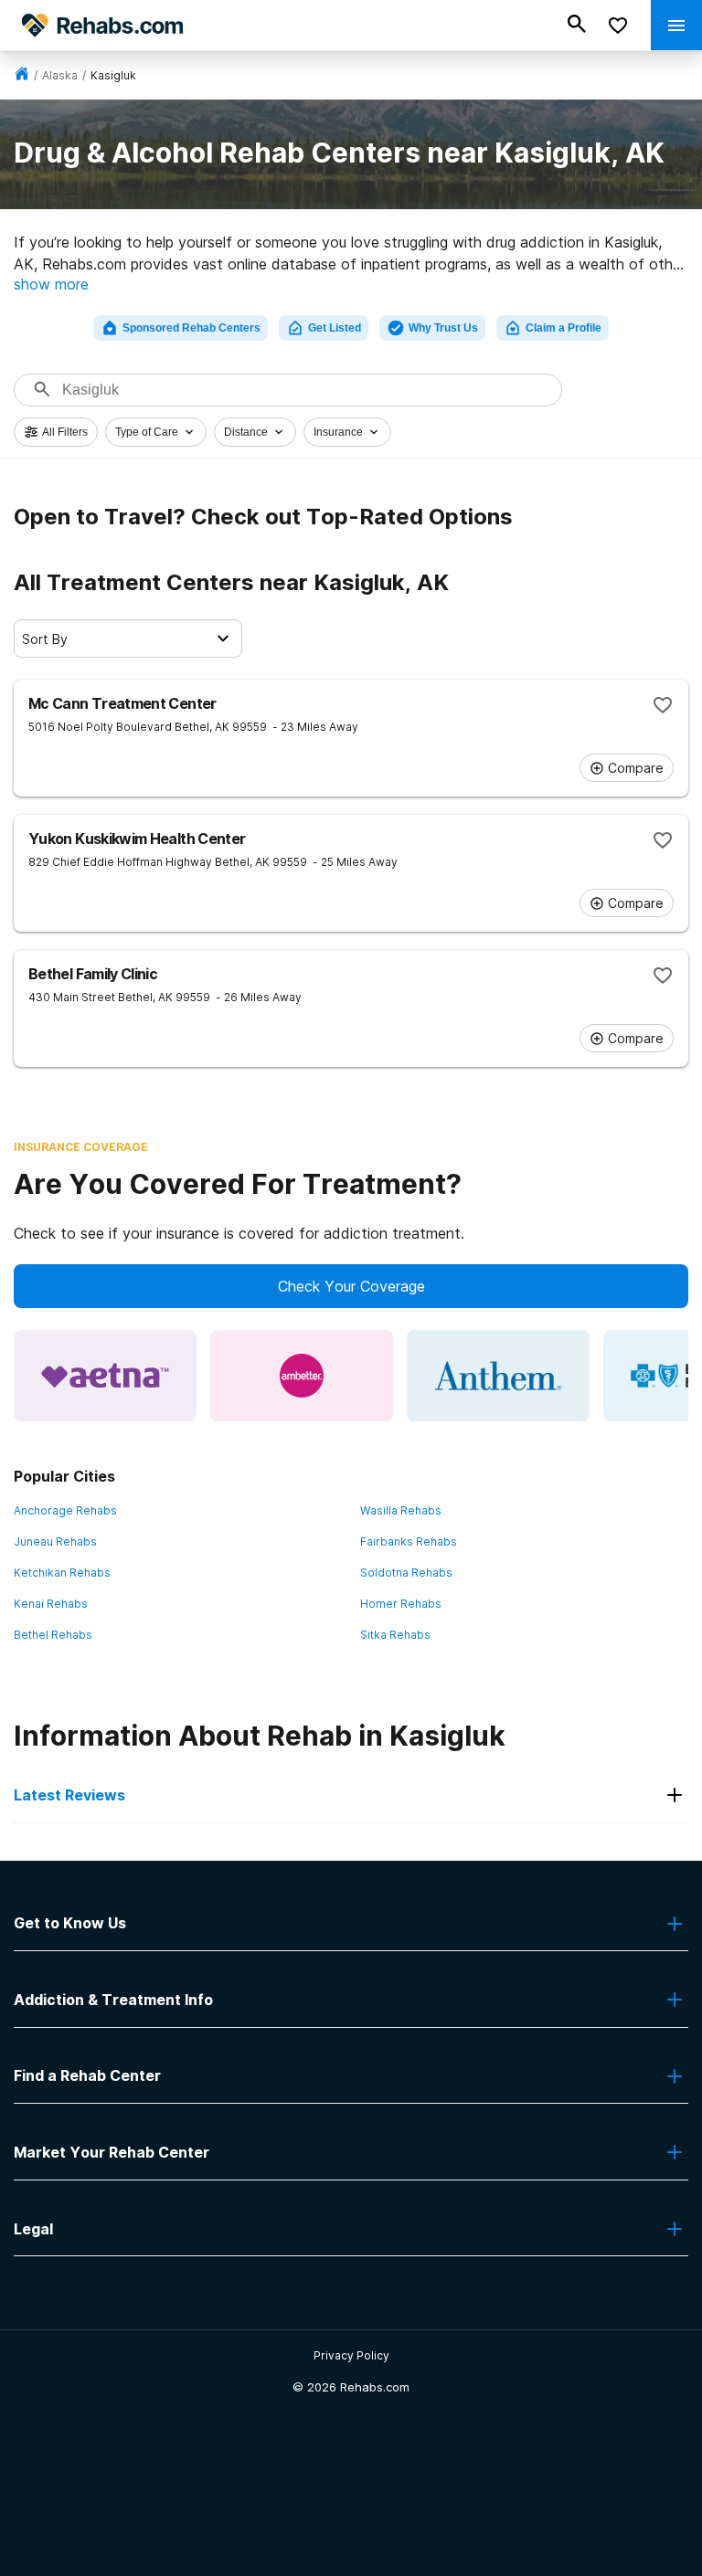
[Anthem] (498, 1376)
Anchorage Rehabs (65, 1510)
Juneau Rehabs (55, 1541)
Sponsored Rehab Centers (191, 328)
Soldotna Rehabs (406, 1573)
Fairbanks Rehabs (409, 1541)
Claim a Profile (564, 328)
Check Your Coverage (351, 1286)
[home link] (22, 75)
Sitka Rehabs (395, 1635)
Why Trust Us (443, 328)
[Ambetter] (302, 1376)
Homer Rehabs (401, 1604)
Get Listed (335, 328)
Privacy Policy (351, 2355)
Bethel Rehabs (53, 1635)
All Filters (65, 432)
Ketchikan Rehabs (62, 1573)
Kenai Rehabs (51, 1604)
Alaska (60, 75)
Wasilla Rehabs (401, 1510)
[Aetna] (105, 1376)
